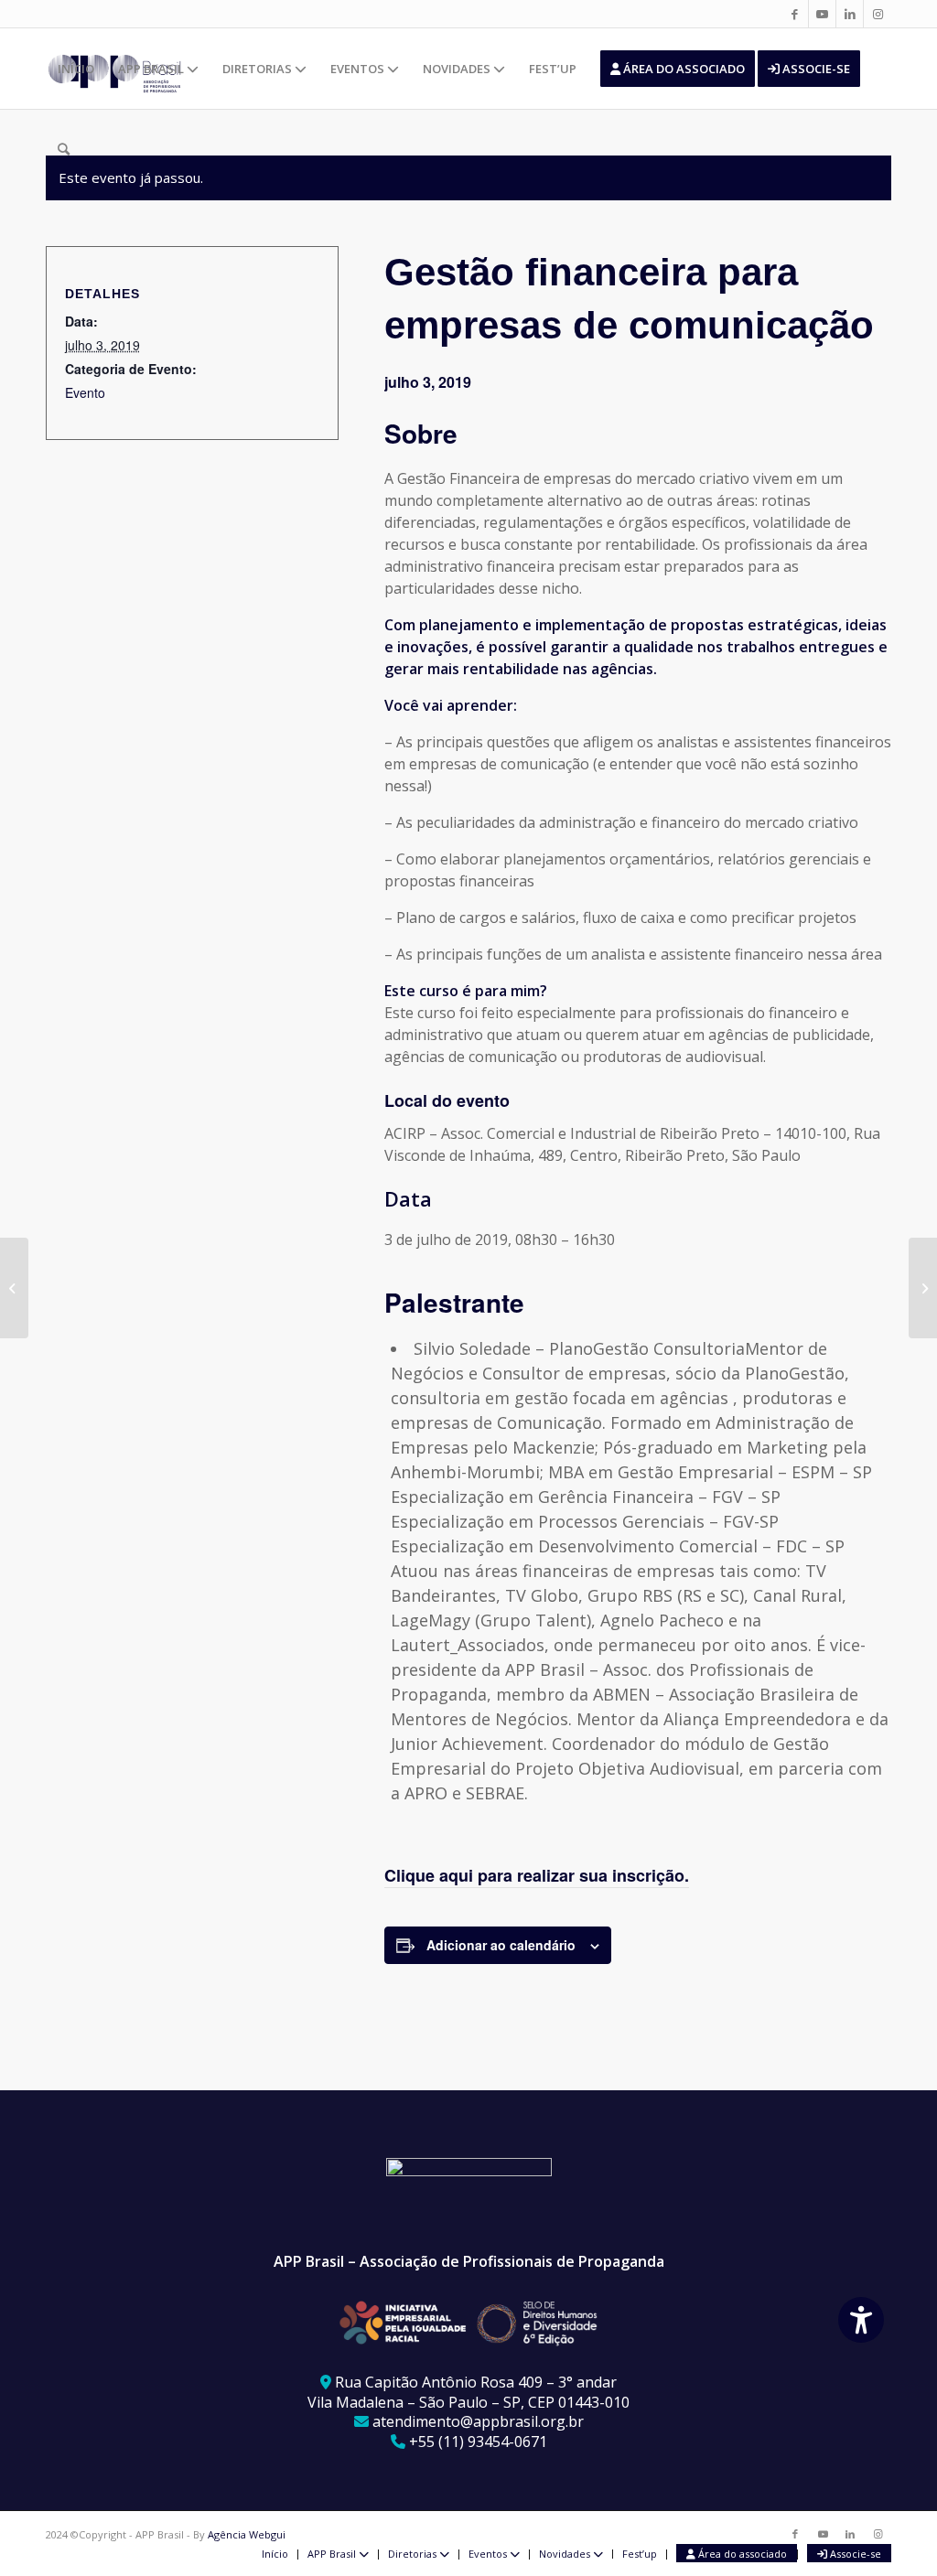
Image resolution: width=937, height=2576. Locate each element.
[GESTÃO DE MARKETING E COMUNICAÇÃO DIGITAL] (14, 1288)
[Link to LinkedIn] (850, 14)
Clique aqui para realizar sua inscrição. (537, 1875)
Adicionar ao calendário (501, 1945)
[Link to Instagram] (878, 14)
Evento (85, 392)
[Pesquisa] (64, 149)
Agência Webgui (247, 2534)
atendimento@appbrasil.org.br (478, 2421)
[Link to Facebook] (795, 14)
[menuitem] (76, 69)
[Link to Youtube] (822, 14)
